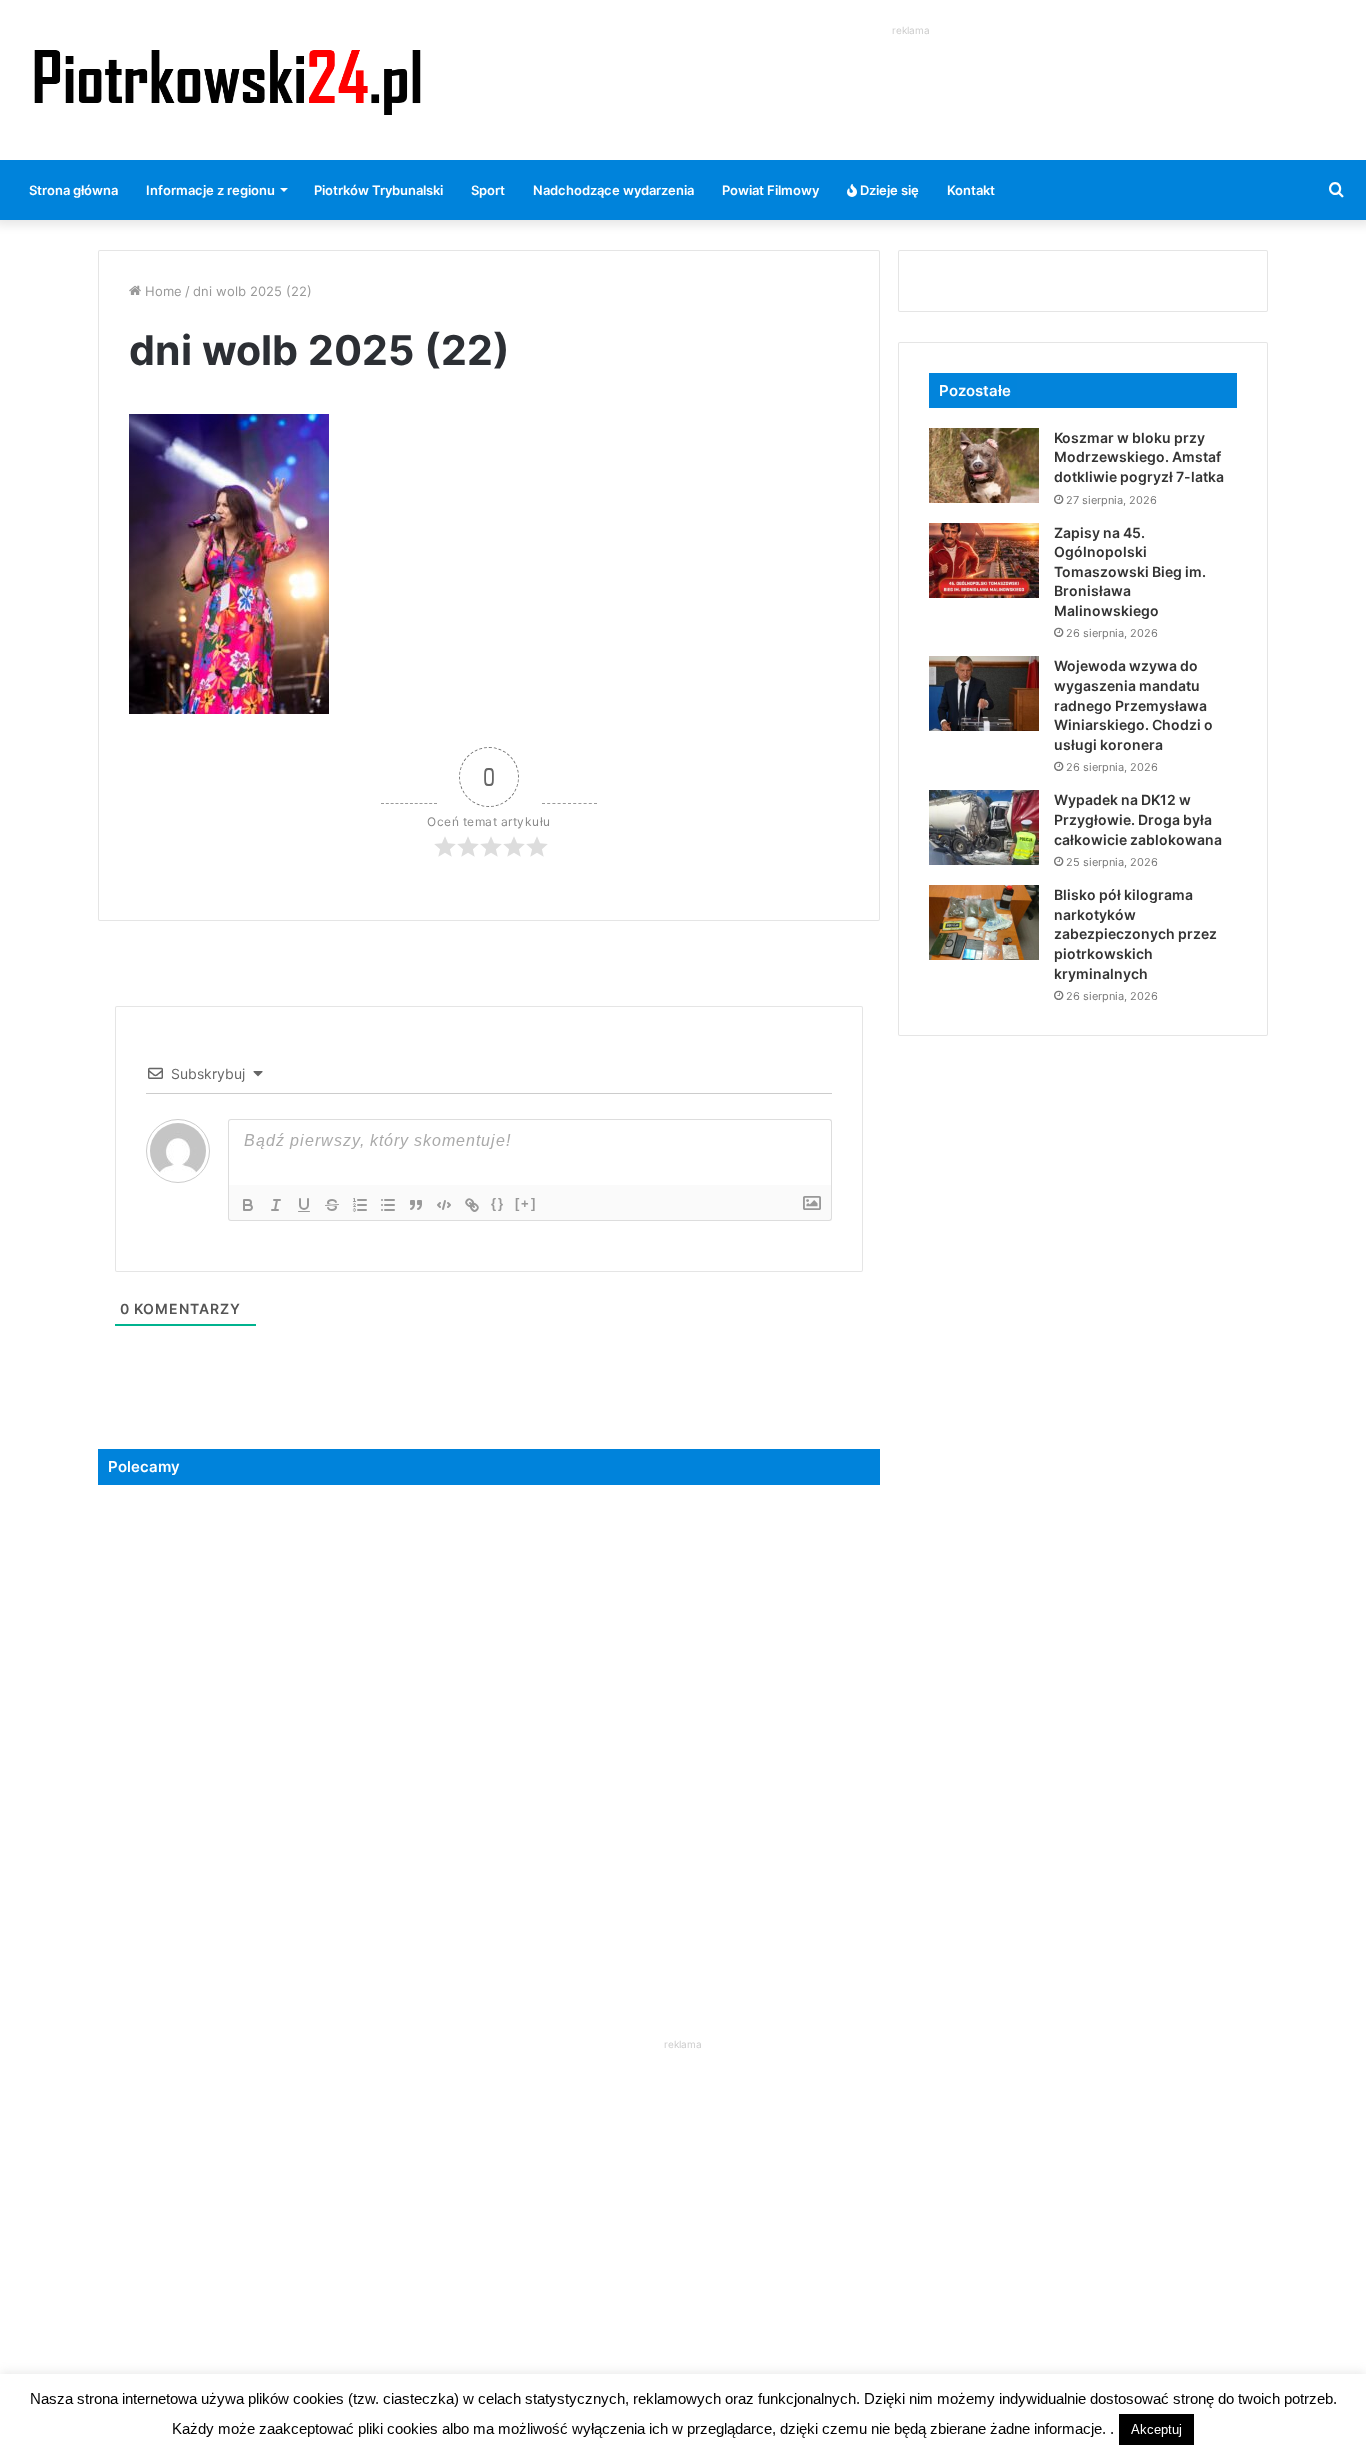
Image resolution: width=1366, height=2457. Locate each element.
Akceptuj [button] (1156, 2429)
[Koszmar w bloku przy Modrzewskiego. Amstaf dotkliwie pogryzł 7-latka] (984, 465)
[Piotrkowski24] (227, 80)
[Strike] (332, 1205)
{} (498, 1203)
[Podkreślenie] (304, 1205)
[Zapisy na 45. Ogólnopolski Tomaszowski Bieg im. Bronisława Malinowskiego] (984, 560)
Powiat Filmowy (770, 190)
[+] (526, 1203)
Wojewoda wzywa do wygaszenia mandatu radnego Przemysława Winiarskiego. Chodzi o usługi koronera (1133, 704)
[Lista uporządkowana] (360, 1205)
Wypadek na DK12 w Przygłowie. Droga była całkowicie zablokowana (1138, 819)
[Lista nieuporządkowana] (388, 1205)
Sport (488, 190)
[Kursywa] (276, 1205)
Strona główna (73, 190)
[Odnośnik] (472, 1205)
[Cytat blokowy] (416, 1205)
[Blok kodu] (444, 1205)
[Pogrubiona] (248, 1205)
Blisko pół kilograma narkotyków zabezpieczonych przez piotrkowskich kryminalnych (1135, 933)
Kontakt (971, 190)
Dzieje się (888, 190)
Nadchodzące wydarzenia (613, 190)
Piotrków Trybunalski (378, 190)
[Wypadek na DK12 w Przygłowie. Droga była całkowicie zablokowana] (984, 827)
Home (161, 291)
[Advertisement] (911, 86)
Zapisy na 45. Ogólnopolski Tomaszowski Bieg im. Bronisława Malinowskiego (1130, 571)
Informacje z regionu (210, 190)
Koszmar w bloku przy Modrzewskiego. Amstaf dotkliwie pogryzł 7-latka (1139, 457)
